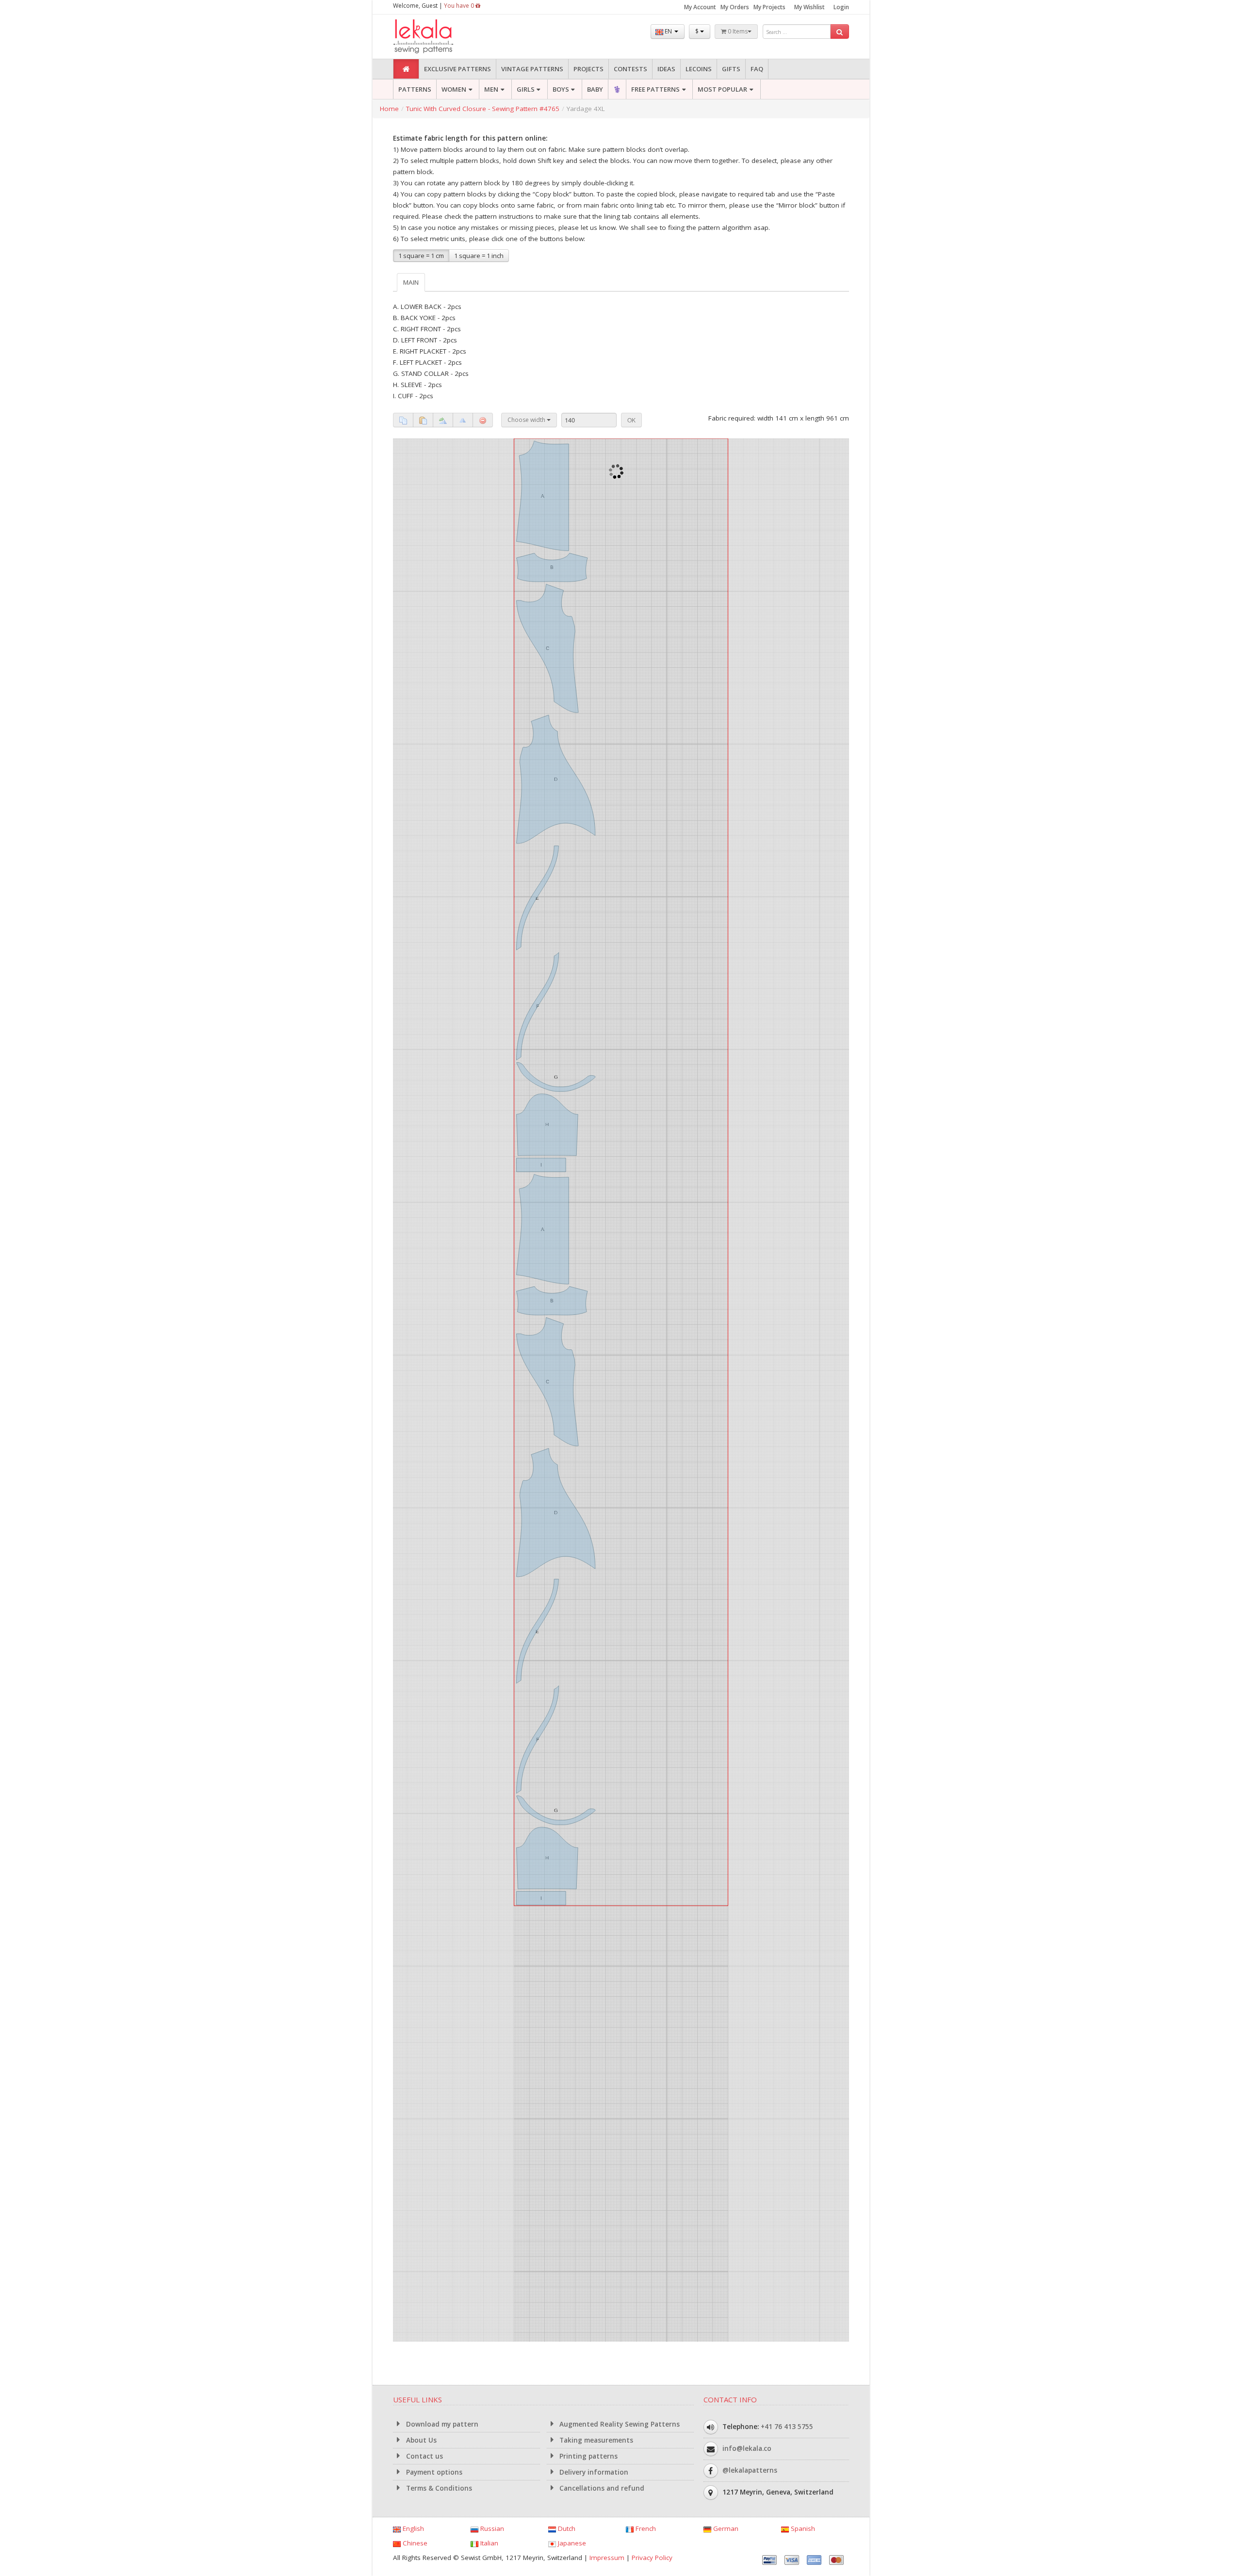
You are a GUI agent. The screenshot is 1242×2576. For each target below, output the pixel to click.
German (725, 2528)
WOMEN (454, 89)
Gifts (731, 69)
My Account (700, 7)
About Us (420, 2440)
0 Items (737, 31)
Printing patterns (588, 2456)
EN (668, 31)
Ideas (666, 69)
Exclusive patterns (458, 69)
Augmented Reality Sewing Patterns (619, 2424)
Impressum (607, 2558)
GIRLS (526, 89)
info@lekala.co (747, 2448)
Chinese (414, 2543)
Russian (491, 2528)
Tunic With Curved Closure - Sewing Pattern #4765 (483, 109)
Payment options (433, 2472)
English (412, 2528)
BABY (595, 89)
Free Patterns (655, 89)
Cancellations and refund (601, 2488)
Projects (588, 69)
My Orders (735, 7)
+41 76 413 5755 (787, 2427)
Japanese (571, 2543)
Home (389, 109)
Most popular (722, 89)
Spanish (802, 2528)
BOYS (561, 89)
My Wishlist (809, 7)
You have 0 (460, 6)
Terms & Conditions (438, 2488)
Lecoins (699, 69)
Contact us (424, 2456)
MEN (491, 89)
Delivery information (593, 2472)
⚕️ (617, 89)
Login (841, 7)
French (645, 2528)
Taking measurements (595, 2440)
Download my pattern (441, 2424)
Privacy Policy (652, 2558)
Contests (630, 69)
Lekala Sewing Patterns (441, 37)
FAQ (757, 69)
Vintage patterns (532, 69)
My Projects (769, 7)
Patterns (415, 89)
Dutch (566, 2528)
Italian (488, 2543)
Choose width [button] (527, 420)
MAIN (411, 282)
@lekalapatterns (750, 2470)
